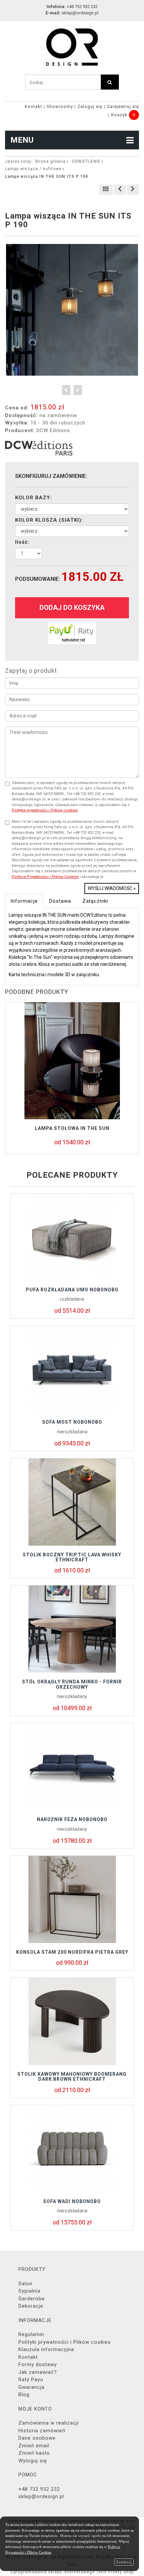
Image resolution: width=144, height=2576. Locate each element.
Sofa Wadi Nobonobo (72, 2201)
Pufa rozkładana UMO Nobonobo (72, 1290)
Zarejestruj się (123, 106)
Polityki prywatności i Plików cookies (65, 2342)
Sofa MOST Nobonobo (72, 1422)
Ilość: (22, 542)
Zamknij (124, 2562)
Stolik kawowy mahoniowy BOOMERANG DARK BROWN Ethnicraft (72, 2077)
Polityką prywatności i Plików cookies (45, 810)
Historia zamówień (42, 2431)
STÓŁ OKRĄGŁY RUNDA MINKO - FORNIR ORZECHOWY (72, 1684)
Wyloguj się (33, 2461)
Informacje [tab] (24, 901)
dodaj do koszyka (72, 608)
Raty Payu (31, 2379)
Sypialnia (29, 2291)
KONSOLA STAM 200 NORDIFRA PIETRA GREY (72, 1952)
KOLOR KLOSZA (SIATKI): (49, 520)
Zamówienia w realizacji (49, 2423)
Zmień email (34, 2446)
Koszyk (119, 115)
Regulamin (31, 2334)
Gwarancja (31, 2387)
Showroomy (60, 106)
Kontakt (33, 106)
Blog (24, 2395)
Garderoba (31, 2299)
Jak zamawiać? (38, 2372)
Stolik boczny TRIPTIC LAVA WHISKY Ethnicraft (72, 1557)
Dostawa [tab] (60, 901)
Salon (25, 2284)
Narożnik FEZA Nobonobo (72, 1819)
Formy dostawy (38, 2364)
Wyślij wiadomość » (112, 888)
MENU (22, 140)
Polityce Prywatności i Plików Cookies (45, 877)
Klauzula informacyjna (46, 2349)
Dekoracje (31, 2306)
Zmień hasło (34, 2453)
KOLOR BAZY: (33, 498)
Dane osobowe (37, 2438)
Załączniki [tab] (95, 901)
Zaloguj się (90, 106)
